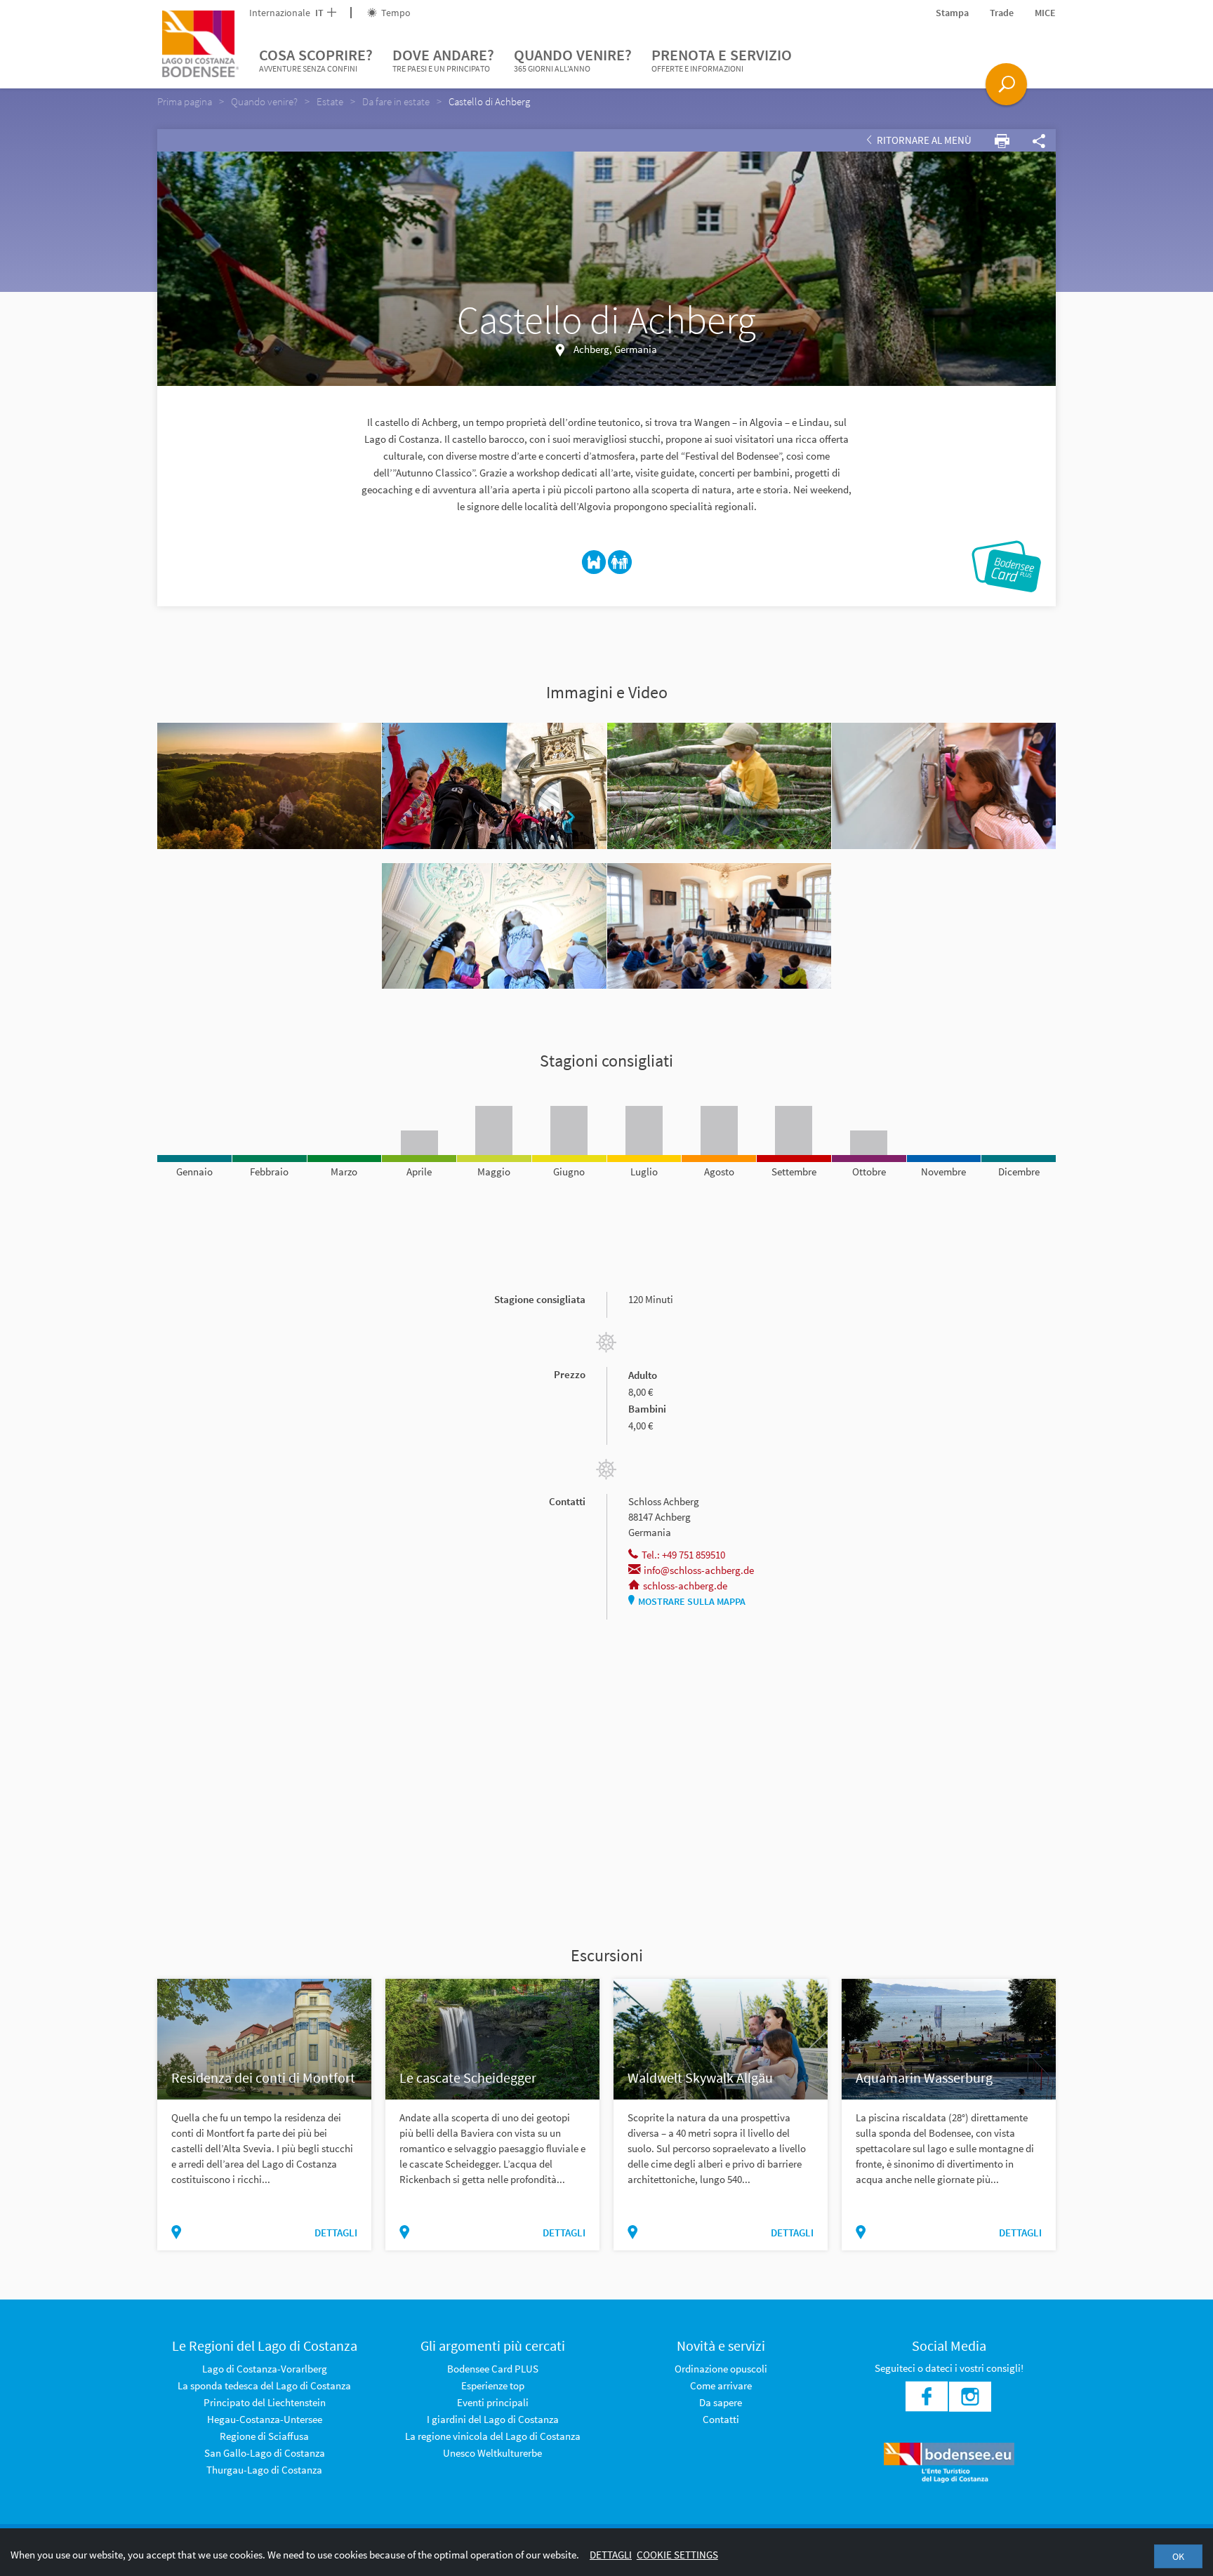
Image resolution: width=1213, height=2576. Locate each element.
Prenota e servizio (722, 59)
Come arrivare (721, 2385)
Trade (1002, 13)
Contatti (721, 2419)
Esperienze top (493, 2385)
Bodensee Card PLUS (493, 2369)
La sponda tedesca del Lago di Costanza (264, 2385)
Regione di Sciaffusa (264, 2436)
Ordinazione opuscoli (721, 2369)
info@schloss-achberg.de (699, 1570)
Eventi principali (493, 2402)
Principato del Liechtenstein (265, 2402)
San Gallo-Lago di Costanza (265, 2453)
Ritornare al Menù (923, 140)
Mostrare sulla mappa (692, 1601)
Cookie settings (677, 2555)
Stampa (952, 13)
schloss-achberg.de (685, 1586)
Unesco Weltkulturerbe (492, 2453)
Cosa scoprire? (316, 59)
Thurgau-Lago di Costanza (264, 2470)
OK (1178, 2556)
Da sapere (721, 2402)
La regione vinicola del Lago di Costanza (493, 2436)
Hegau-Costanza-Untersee (265, 2419)
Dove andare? (443, 59)
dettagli (336, 2233)
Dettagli (611, 2555)
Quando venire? (573, 59)
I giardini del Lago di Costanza (493, 2419)
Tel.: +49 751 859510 (683, 1555)
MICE (1045, 13)
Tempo (395, 13)
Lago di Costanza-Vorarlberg (265, 2369)
